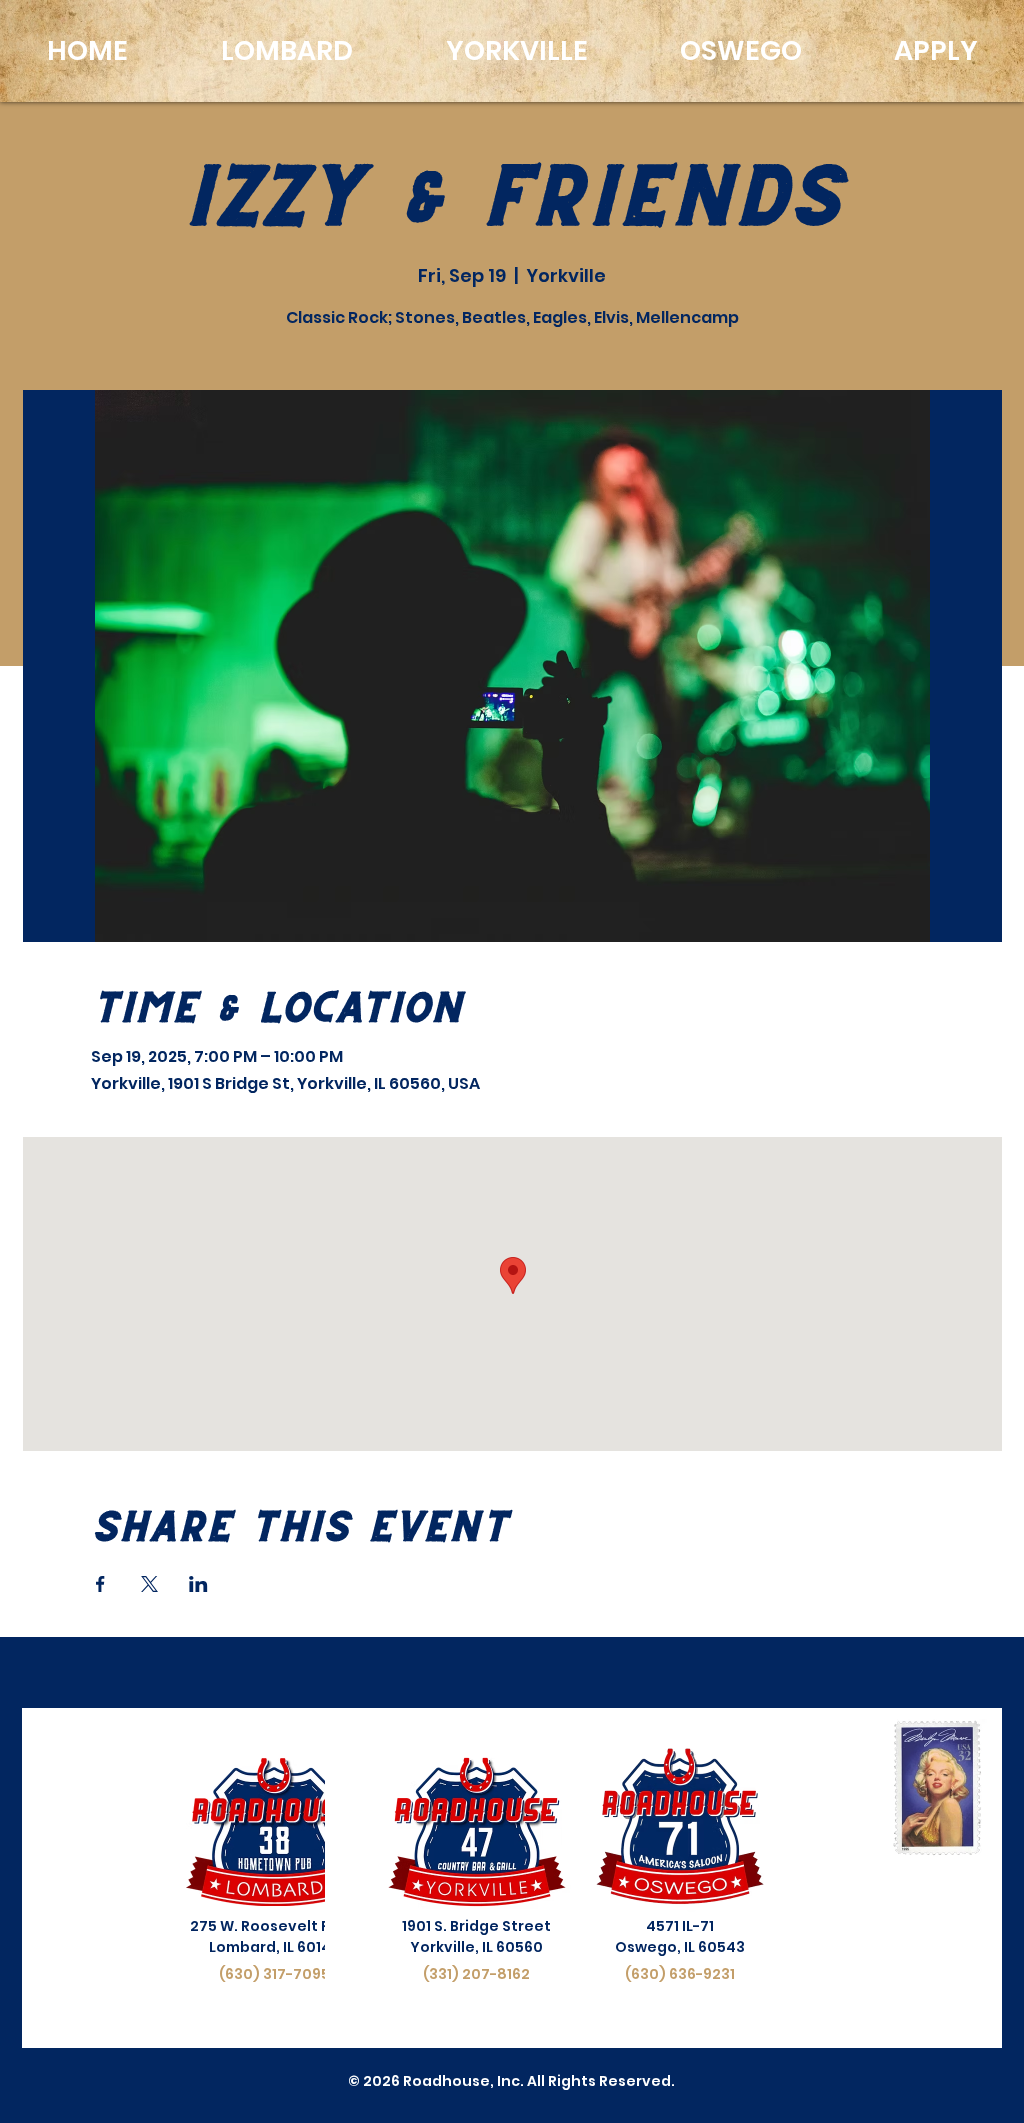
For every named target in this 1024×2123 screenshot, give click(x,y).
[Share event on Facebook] (100, 1584)
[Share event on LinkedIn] (198, 1584)
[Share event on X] (149, 1584)
